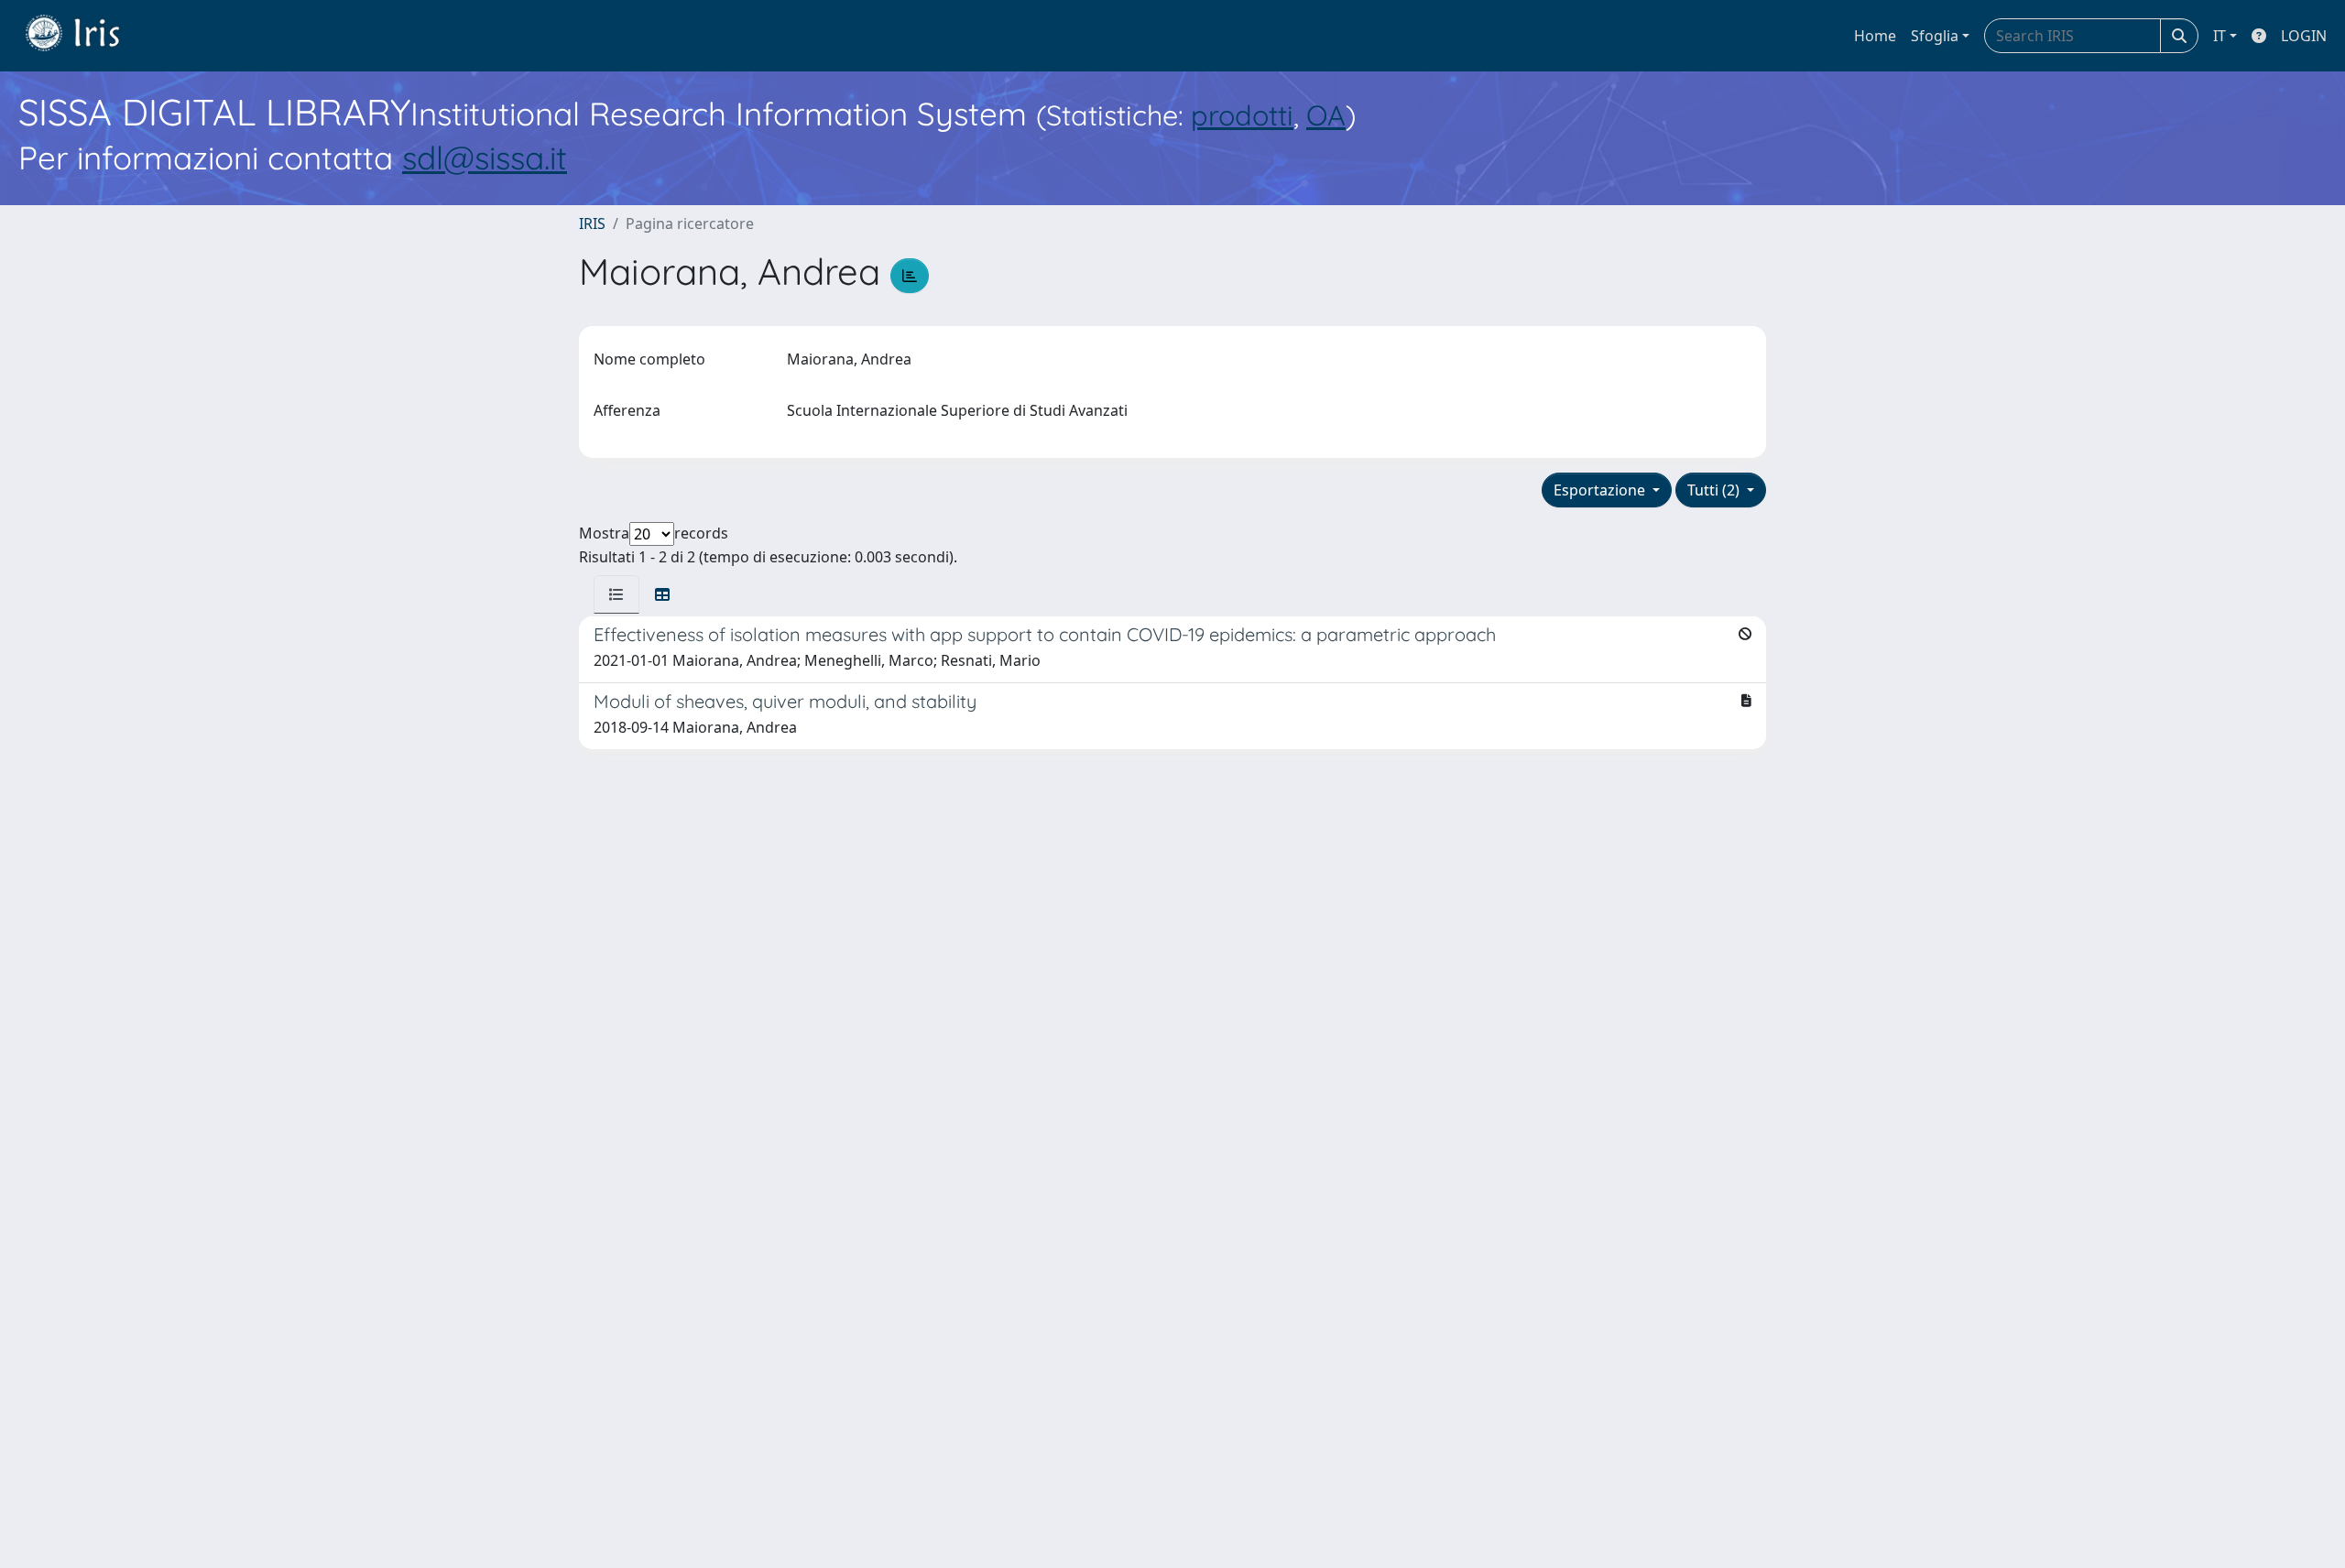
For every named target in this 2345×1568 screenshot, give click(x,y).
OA (1326, 115)
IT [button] (2220, 36)
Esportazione (1601, 490)
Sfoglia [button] (1935, 36)
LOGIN (2304, 36)
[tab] (616, 594)
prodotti (1242, 115)
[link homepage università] (86, 36)
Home (1875, 36)
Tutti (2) (1715, 490)
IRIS (592, 223)
